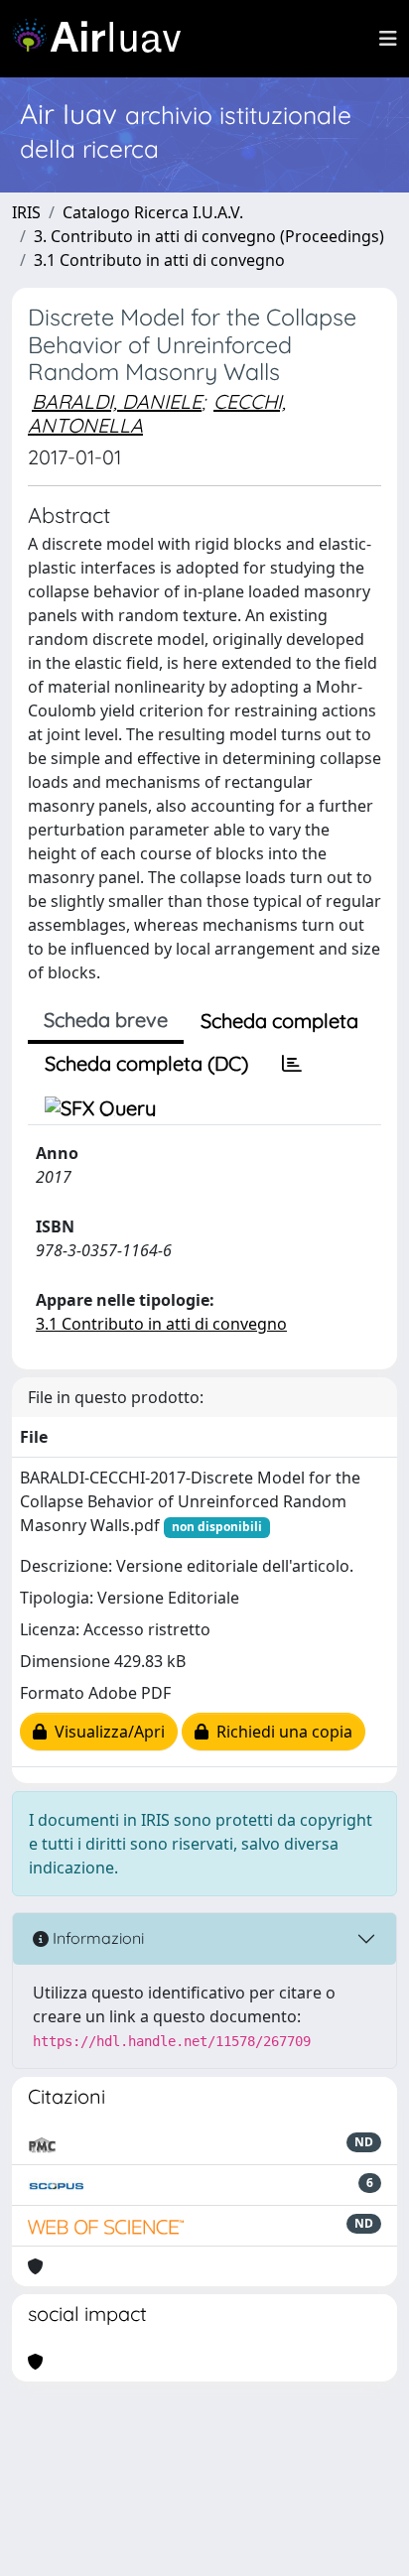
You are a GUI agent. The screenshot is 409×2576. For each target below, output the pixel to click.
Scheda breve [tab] (106, 1020)
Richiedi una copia (280, 1732)
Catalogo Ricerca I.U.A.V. (153, 212)
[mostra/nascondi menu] (388, 39)
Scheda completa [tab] (279, 1021)
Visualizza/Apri (106, 1732)
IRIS (26, 212)
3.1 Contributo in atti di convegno (159, 260)
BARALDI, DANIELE (117, 401)
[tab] (292, 1064)
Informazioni (96, 1938)
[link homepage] (104, 39)
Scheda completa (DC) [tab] (146, 1063)
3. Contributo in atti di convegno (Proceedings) (209, 236)
